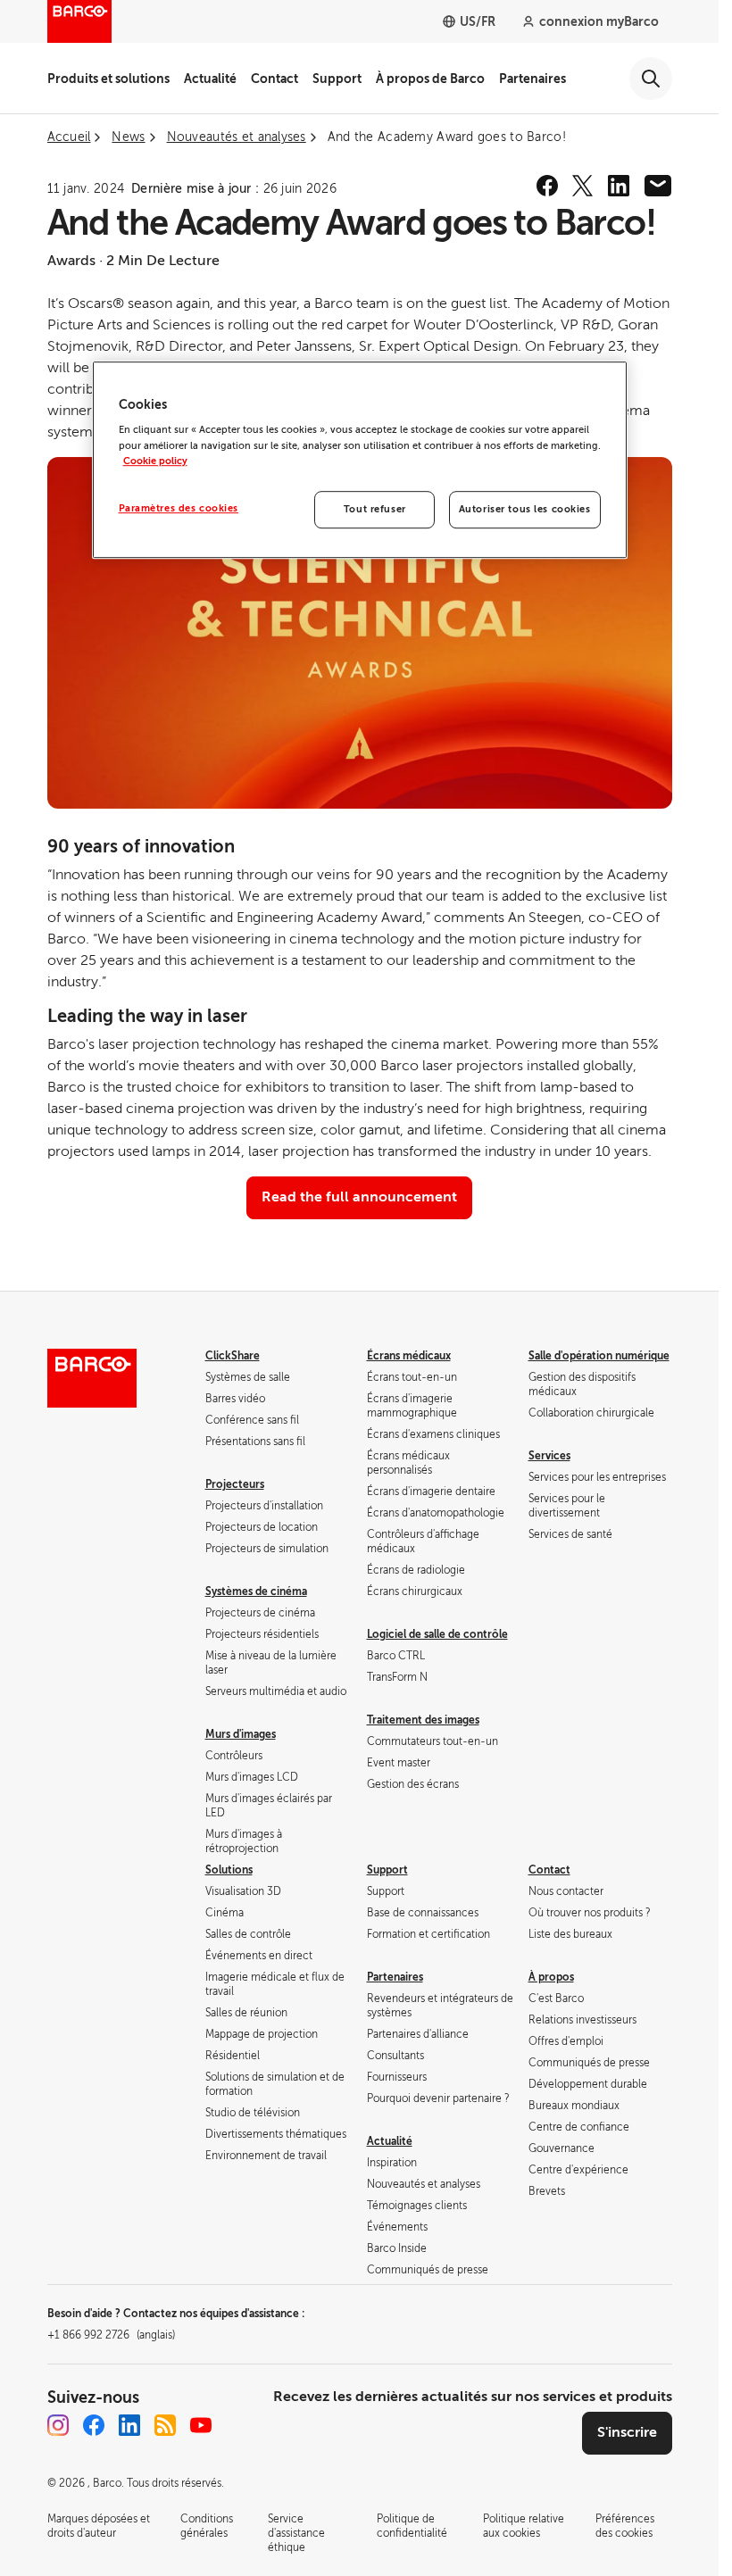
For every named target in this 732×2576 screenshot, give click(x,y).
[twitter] (583, 186)
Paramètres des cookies (179, 508)
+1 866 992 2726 (111, 2335)
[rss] (165, 2425)
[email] (658, 186)
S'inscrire (627, 2432)
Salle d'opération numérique (599, 1356)
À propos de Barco (430, 79)
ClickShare (233, 1356)
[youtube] (201, 2425)
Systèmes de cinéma (256, 1591)
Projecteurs (235, 1484)
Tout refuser (375, 509)
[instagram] (58, 2425)
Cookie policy (155, 461)
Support (337, 79)
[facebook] (547, 186)
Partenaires (532, 79)
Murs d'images (241, 1734)
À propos (551, 1977)
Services (549, 1456)
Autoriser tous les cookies (525, 509)
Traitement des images (423, 1720)
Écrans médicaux (409, 1356)
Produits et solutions (108, 79)
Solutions (229, 1870)
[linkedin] (619, 186)
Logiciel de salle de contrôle (437, 1634)
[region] (360, 460)
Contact (274, 79)
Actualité (210, 79)
